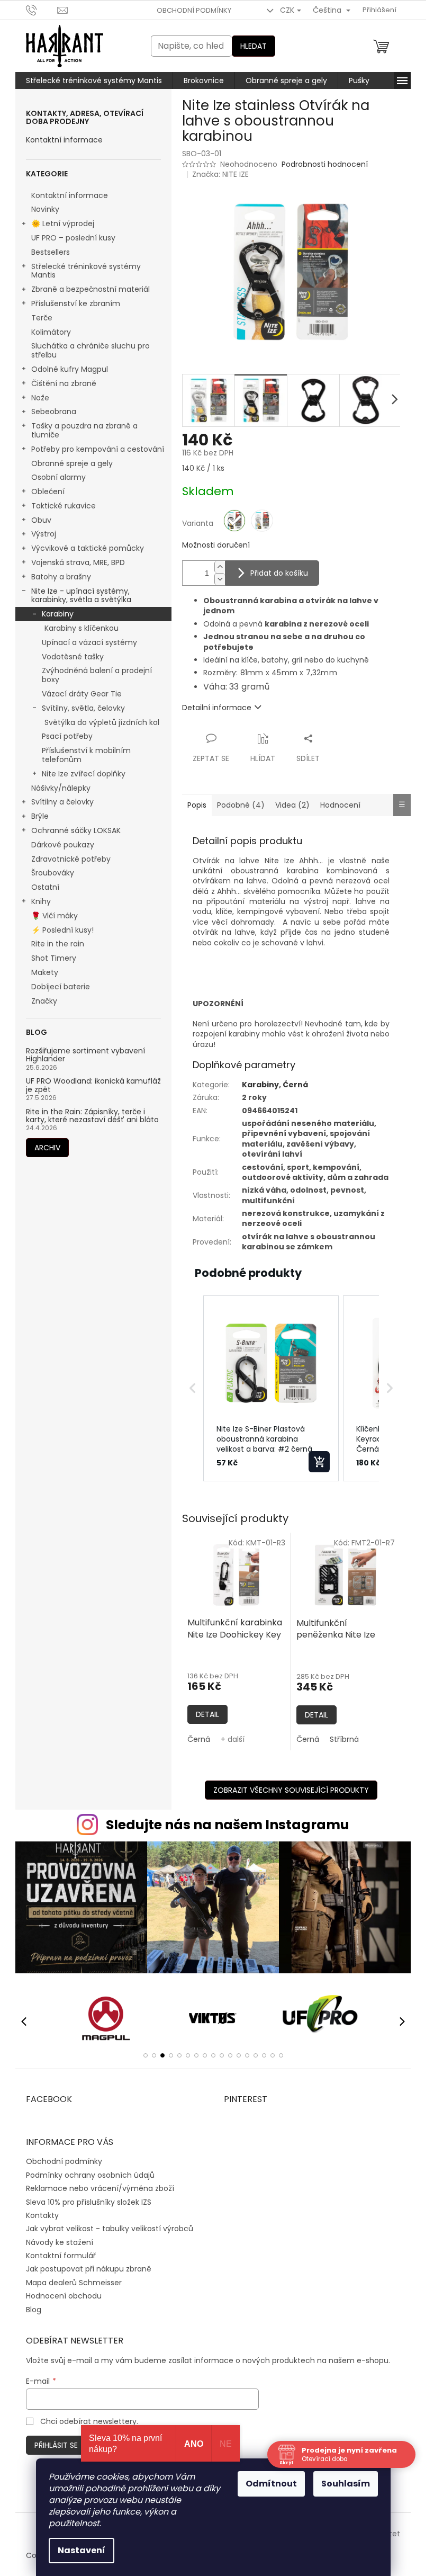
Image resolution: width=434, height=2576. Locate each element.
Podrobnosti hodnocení (325, 164)
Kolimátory (51, 332)
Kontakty (42, 2215)
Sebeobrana (54, 412)
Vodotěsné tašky (73, 657)
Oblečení (48, 491)
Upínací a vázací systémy (89, 642)
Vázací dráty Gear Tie (82, 694)
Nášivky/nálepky (61, 788)
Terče (42, 318)
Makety (45, 972)
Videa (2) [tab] (292, 805)
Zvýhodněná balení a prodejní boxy (97, 675)
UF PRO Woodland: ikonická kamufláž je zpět (93, 1085)
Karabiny (58, 614)
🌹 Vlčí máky (55, 916)
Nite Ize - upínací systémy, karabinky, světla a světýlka (81, 596)
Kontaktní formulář (61, 2256)
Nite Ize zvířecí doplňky (84, 774)
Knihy (41, 901)
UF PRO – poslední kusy (73, 238)
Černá (199, 1739)
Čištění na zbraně (64, 383)
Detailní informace (217, 708)
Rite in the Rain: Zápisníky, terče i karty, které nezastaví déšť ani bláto (92, 1116)
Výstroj (44, 534)
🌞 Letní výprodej (63, 223)
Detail (207, 1714)
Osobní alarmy (58, 477)
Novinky (45, 209)
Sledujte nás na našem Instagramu (228, 1825)
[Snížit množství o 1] (220, 579)
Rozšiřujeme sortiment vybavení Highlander (85, 1055)
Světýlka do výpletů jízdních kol (102, 722)
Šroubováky (53, 873)
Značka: (220, 174)
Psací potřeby (67, 736)
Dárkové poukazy (63, 845)
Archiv (47, 1148)
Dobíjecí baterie (61, 987)
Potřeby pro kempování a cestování (98, 449)
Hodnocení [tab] (340, 805)
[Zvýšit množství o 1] (220, 567)
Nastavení (82, 2550)
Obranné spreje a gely (72, 463)
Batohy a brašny (61, 577)
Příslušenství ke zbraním (76, 303)
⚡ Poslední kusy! (62, 930)
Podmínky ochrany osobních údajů (90, 2175)
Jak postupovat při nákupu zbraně (89, 2269)
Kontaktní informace (64, 140)
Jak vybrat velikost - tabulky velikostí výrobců (110, 2229)
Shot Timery (54, 958)
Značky (44, 1001)
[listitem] (271, 1389)
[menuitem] (94, 80)
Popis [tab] (197, 805)
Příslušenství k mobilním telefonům (86, 755)
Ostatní (45, 887)
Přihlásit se (56, 2445)
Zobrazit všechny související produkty (291, 1790)
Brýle (40, 816)
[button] (193, 1389)
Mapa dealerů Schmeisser (74, 2283)
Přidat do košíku (279, 573)
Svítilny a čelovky (62, 802)
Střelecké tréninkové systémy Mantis (86, 271)
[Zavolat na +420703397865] (42, 10)
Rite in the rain (58, 944)
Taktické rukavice (64, 506)
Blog (34, 2310)
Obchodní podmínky (194, 10)
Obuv (41, 520)
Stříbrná (344, 1739)
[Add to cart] (319, 1462)
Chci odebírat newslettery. (89, 2421)
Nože (40, 398)
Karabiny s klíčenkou (82, 628)
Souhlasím (346, 2484)
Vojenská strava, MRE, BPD (78, 562)
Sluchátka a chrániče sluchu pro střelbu (91, 350)
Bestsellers (51, 252)
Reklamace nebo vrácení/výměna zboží (100, 2188)
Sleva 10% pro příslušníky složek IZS (89, 2202)
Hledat (254, 46)
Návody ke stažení (60, 2242)
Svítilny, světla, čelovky (83, 708)
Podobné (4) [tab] (241, 805)
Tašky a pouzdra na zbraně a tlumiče (84, 430)
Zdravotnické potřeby (71, 859)
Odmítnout (271, 2484)
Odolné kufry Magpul (70, 369)
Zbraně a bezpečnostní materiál (91, 289)
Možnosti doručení (216, 545)
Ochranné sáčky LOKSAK (76, 830)
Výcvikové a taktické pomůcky (88, 548)
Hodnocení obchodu (64, 2296)
